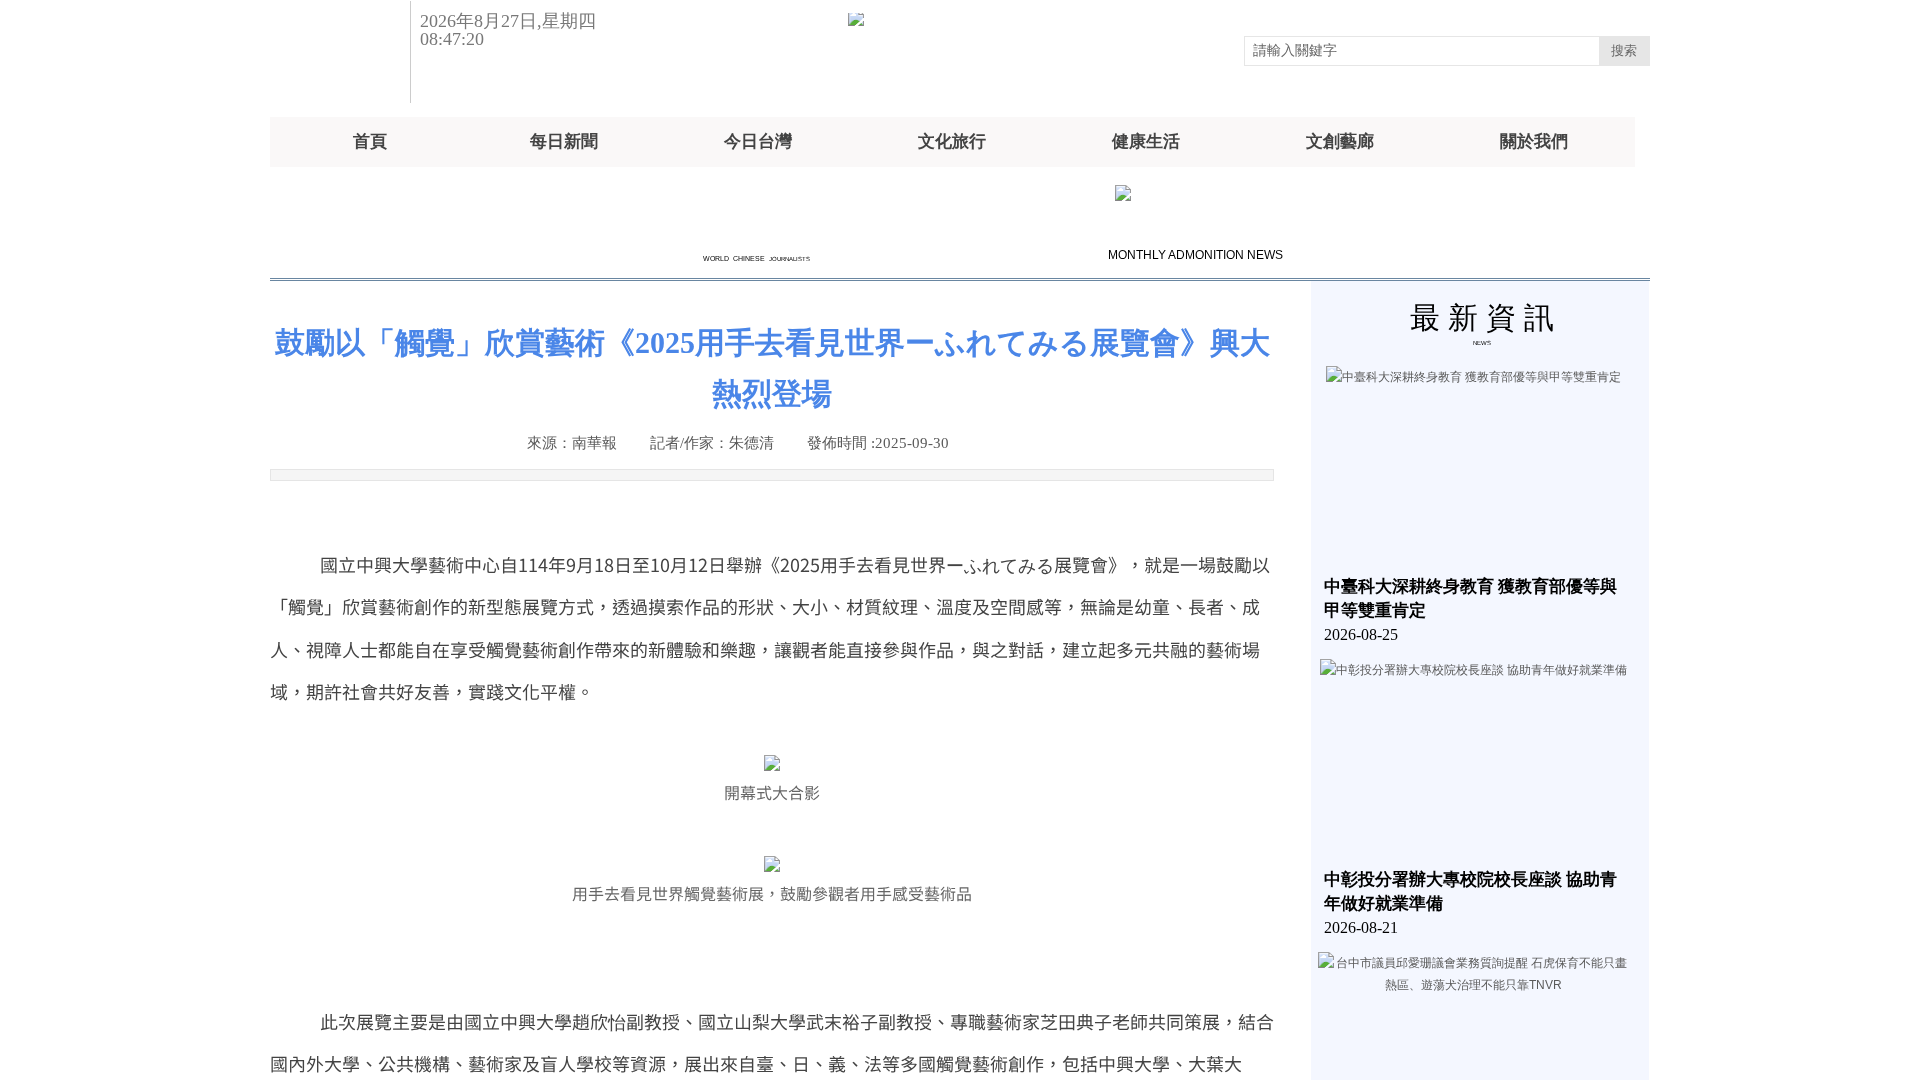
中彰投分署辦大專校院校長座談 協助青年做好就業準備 (1470, 891)
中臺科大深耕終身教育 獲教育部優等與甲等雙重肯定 (1470, 598)
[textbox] (1422, 51)
